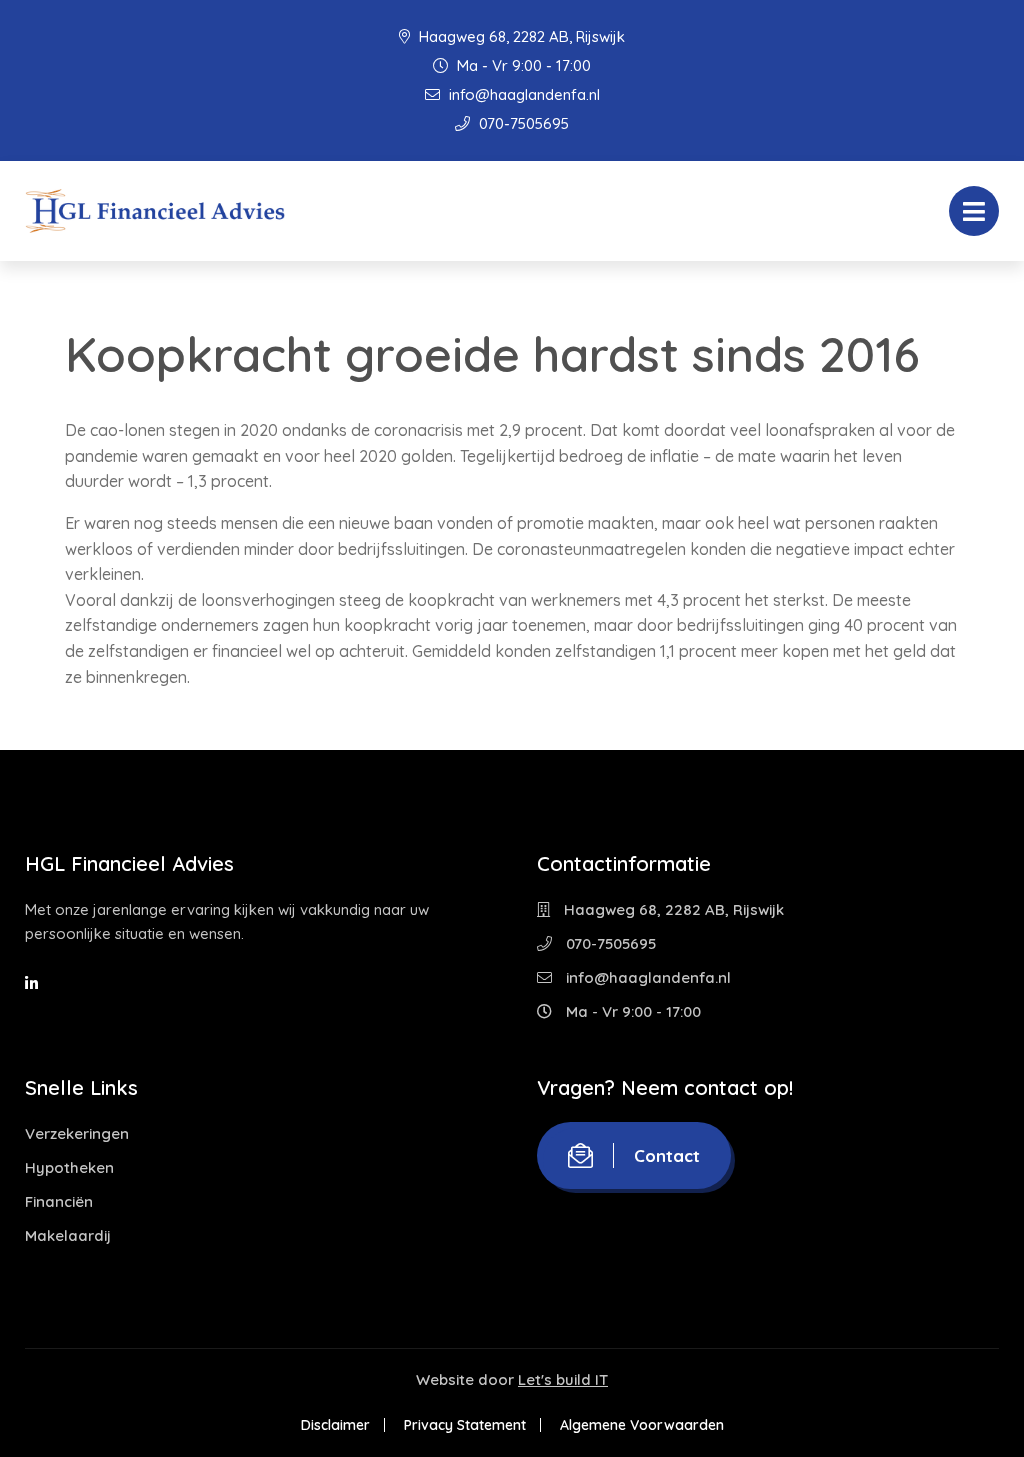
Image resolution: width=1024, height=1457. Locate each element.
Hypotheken (69, 1167)
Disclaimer (335, 1425)
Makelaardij (68, 1235)
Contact (667, 1155)
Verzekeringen (77, 1133)
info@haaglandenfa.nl (522, 94)
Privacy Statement (465, 1425)
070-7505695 (522, 123)
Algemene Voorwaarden (642, 1425)
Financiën (59, 1201)
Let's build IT (563, 1379)
